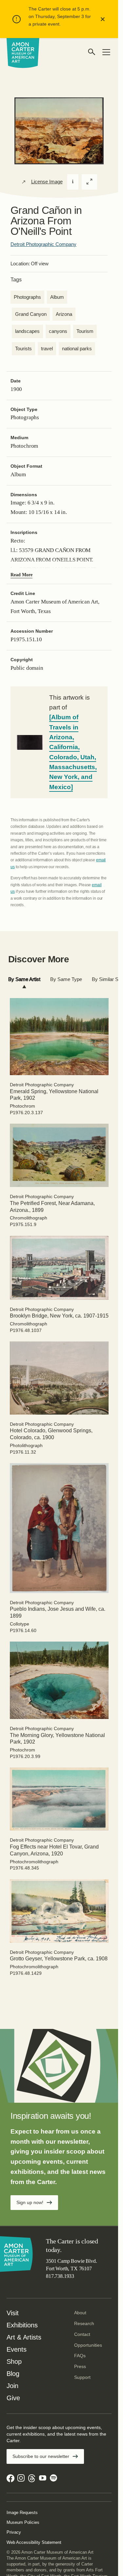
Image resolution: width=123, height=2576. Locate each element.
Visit (13, 2313)
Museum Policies (23, 2522)
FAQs (80, 2356)
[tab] (24, 980)
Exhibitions (22, 2325)
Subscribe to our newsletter (41, 2456)
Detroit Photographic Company (43, 244)
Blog (13, 2374)
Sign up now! (30, 2202)
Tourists (23, 348)
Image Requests (22, 2513)
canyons (58, 331)
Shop (14, 2361)
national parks (77, 348)
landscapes (27, 331)
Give (13, 2398)
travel (47, 348)
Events (17, 2349)
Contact (82, 2334)
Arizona (64, 314)
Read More (21, 575)
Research (84, 2323)
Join (12, 2386)
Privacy (14, 2532)
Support (82, 2377)
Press (80, 2366)
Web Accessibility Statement (34, 2542)
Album (57, 297)
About (80, 2313)
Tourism (85, 331)
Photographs (27, 297)
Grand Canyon (31, 314)
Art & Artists (24, 2337)
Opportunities (88, 2345)
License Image (47, 182)
